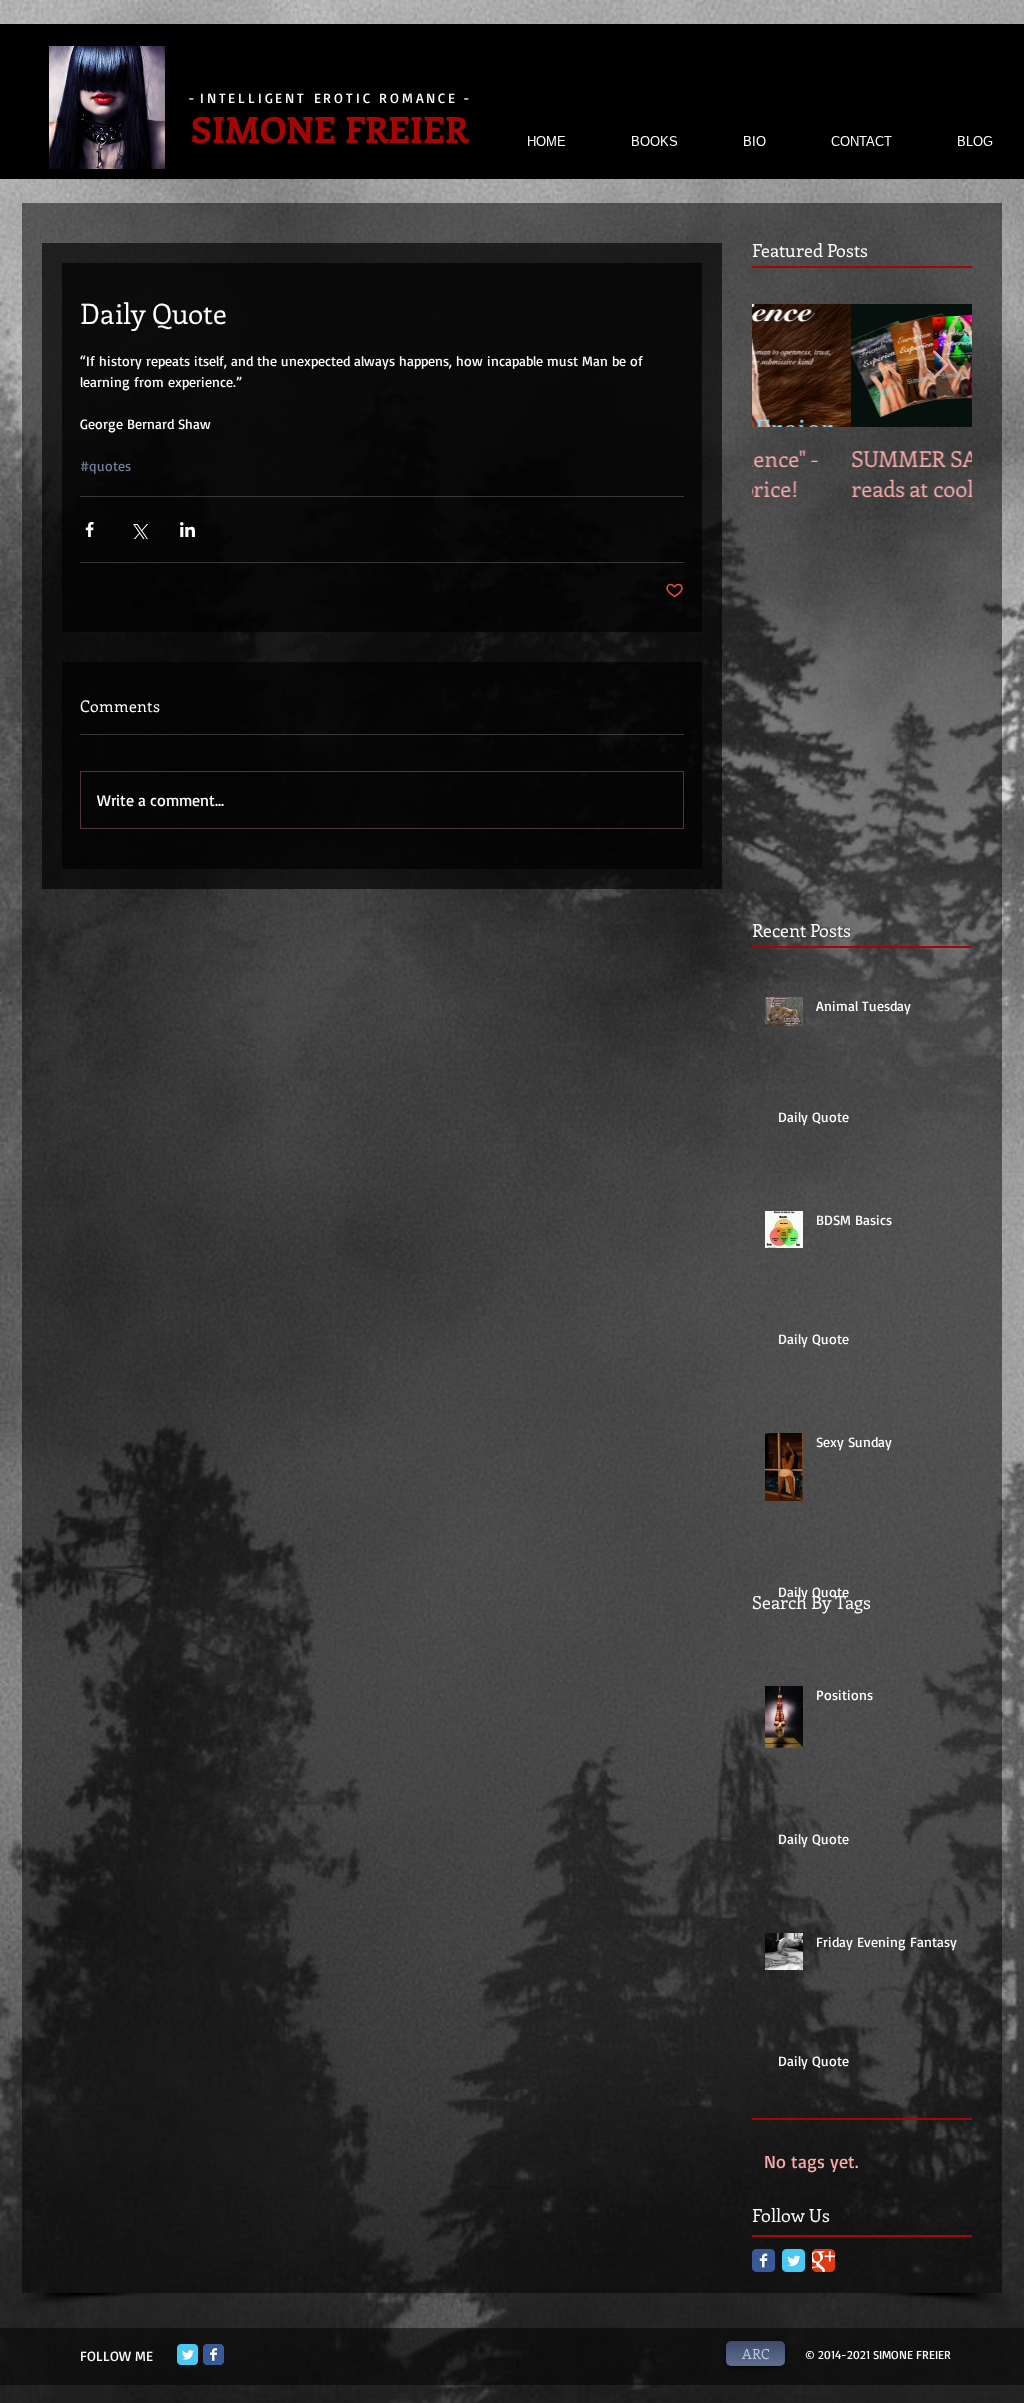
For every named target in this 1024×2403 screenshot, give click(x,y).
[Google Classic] (823, 2260)
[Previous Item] (784, 365)
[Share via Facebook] (89, 529)
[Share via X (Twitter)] (138, 529)
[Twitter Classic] (793, 2260)
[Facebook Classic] (763, 2260)
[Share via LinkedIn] (187, 529)
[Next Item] (940, 365)
